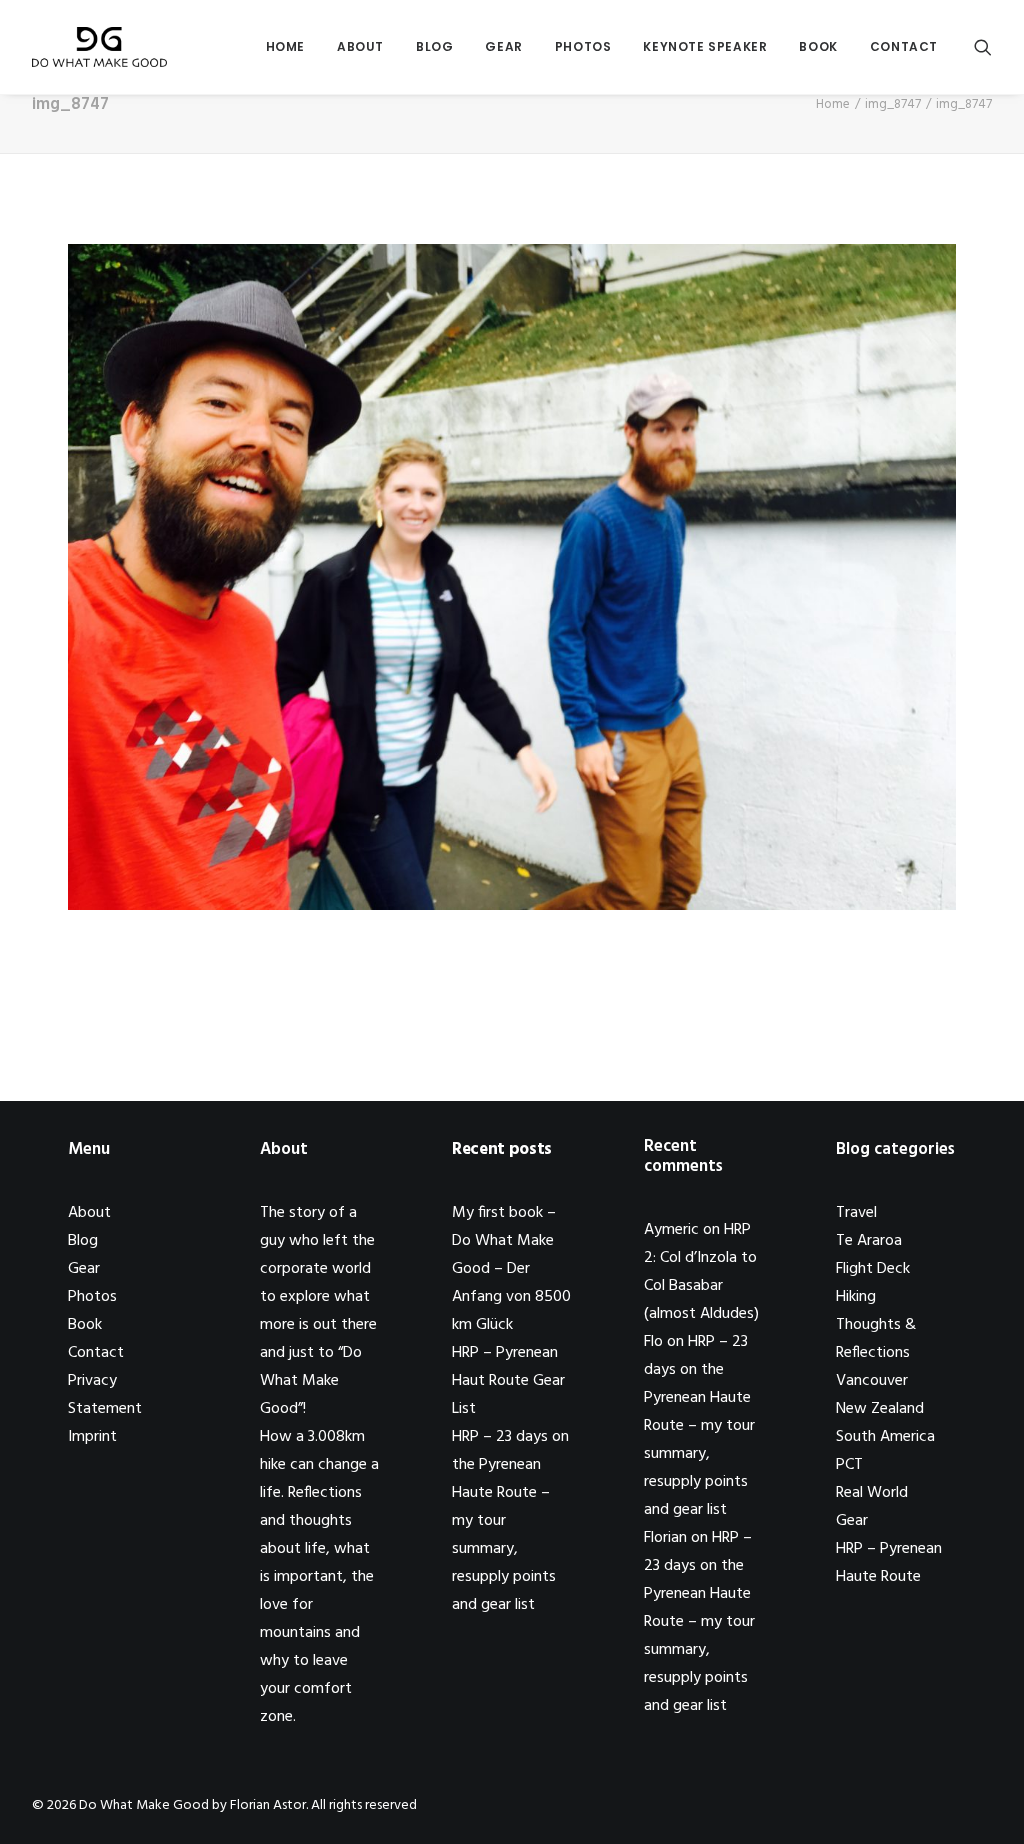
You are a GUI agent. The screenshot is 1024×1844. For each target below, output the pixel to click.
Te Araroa (869, 1241)
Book (818, 46)
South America (885, 1437)
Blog (434, 46)
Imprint (92, 1437)
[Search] (983, 47)
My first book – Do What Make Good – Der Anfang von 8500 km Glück (511, 1269)
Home (285, 46)
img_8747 (893, 104)
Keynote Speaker (705, 46)
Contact (904, 46)
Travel (856, 1213)
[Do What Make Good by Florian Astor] (99, 47)
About (360, 46)
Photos (583, 46)
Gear (503, 46)
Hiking (856, 1297)
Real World (872, 1493)
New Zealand (880, 1409)
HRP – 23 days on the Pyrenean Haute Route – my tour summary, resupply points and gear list (699, 1426)
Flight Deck (873, 1269)
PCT (849, 1465)
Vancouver (872, 1381)
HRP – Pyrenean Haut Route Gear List (508, 1381)
